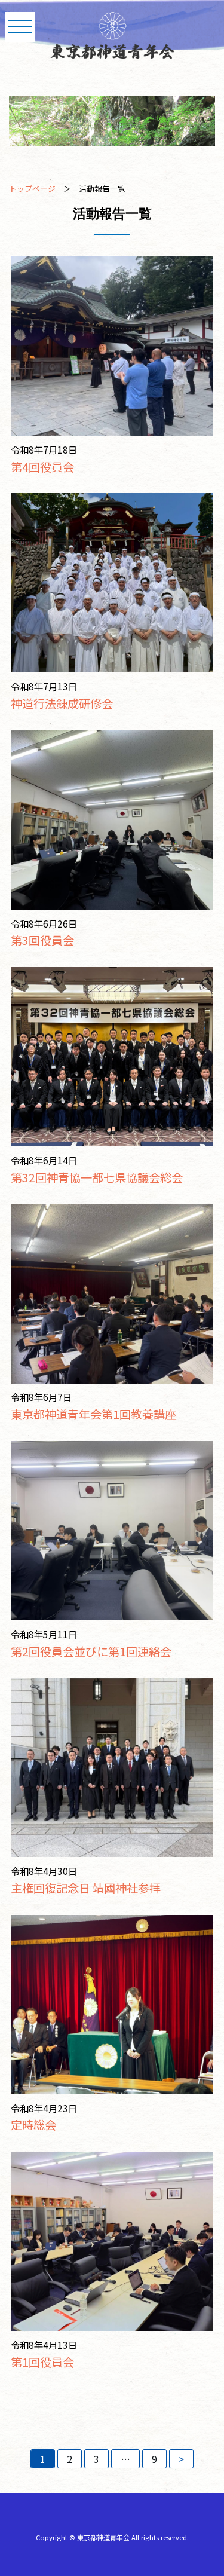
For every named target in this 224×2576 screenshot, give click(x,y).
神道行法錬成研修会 (62, 703)
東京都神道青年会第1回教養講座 (93, 1414)
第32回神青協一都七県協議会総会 (97, 1177)
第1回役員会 (42, 2362)
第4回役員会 (42, 467)
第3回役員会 (42, 940)
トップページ (32, 189)
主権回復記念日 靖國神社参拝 (86, 1888)
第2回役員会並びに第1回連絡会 (91, 1651)
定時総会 (33, 2125)
